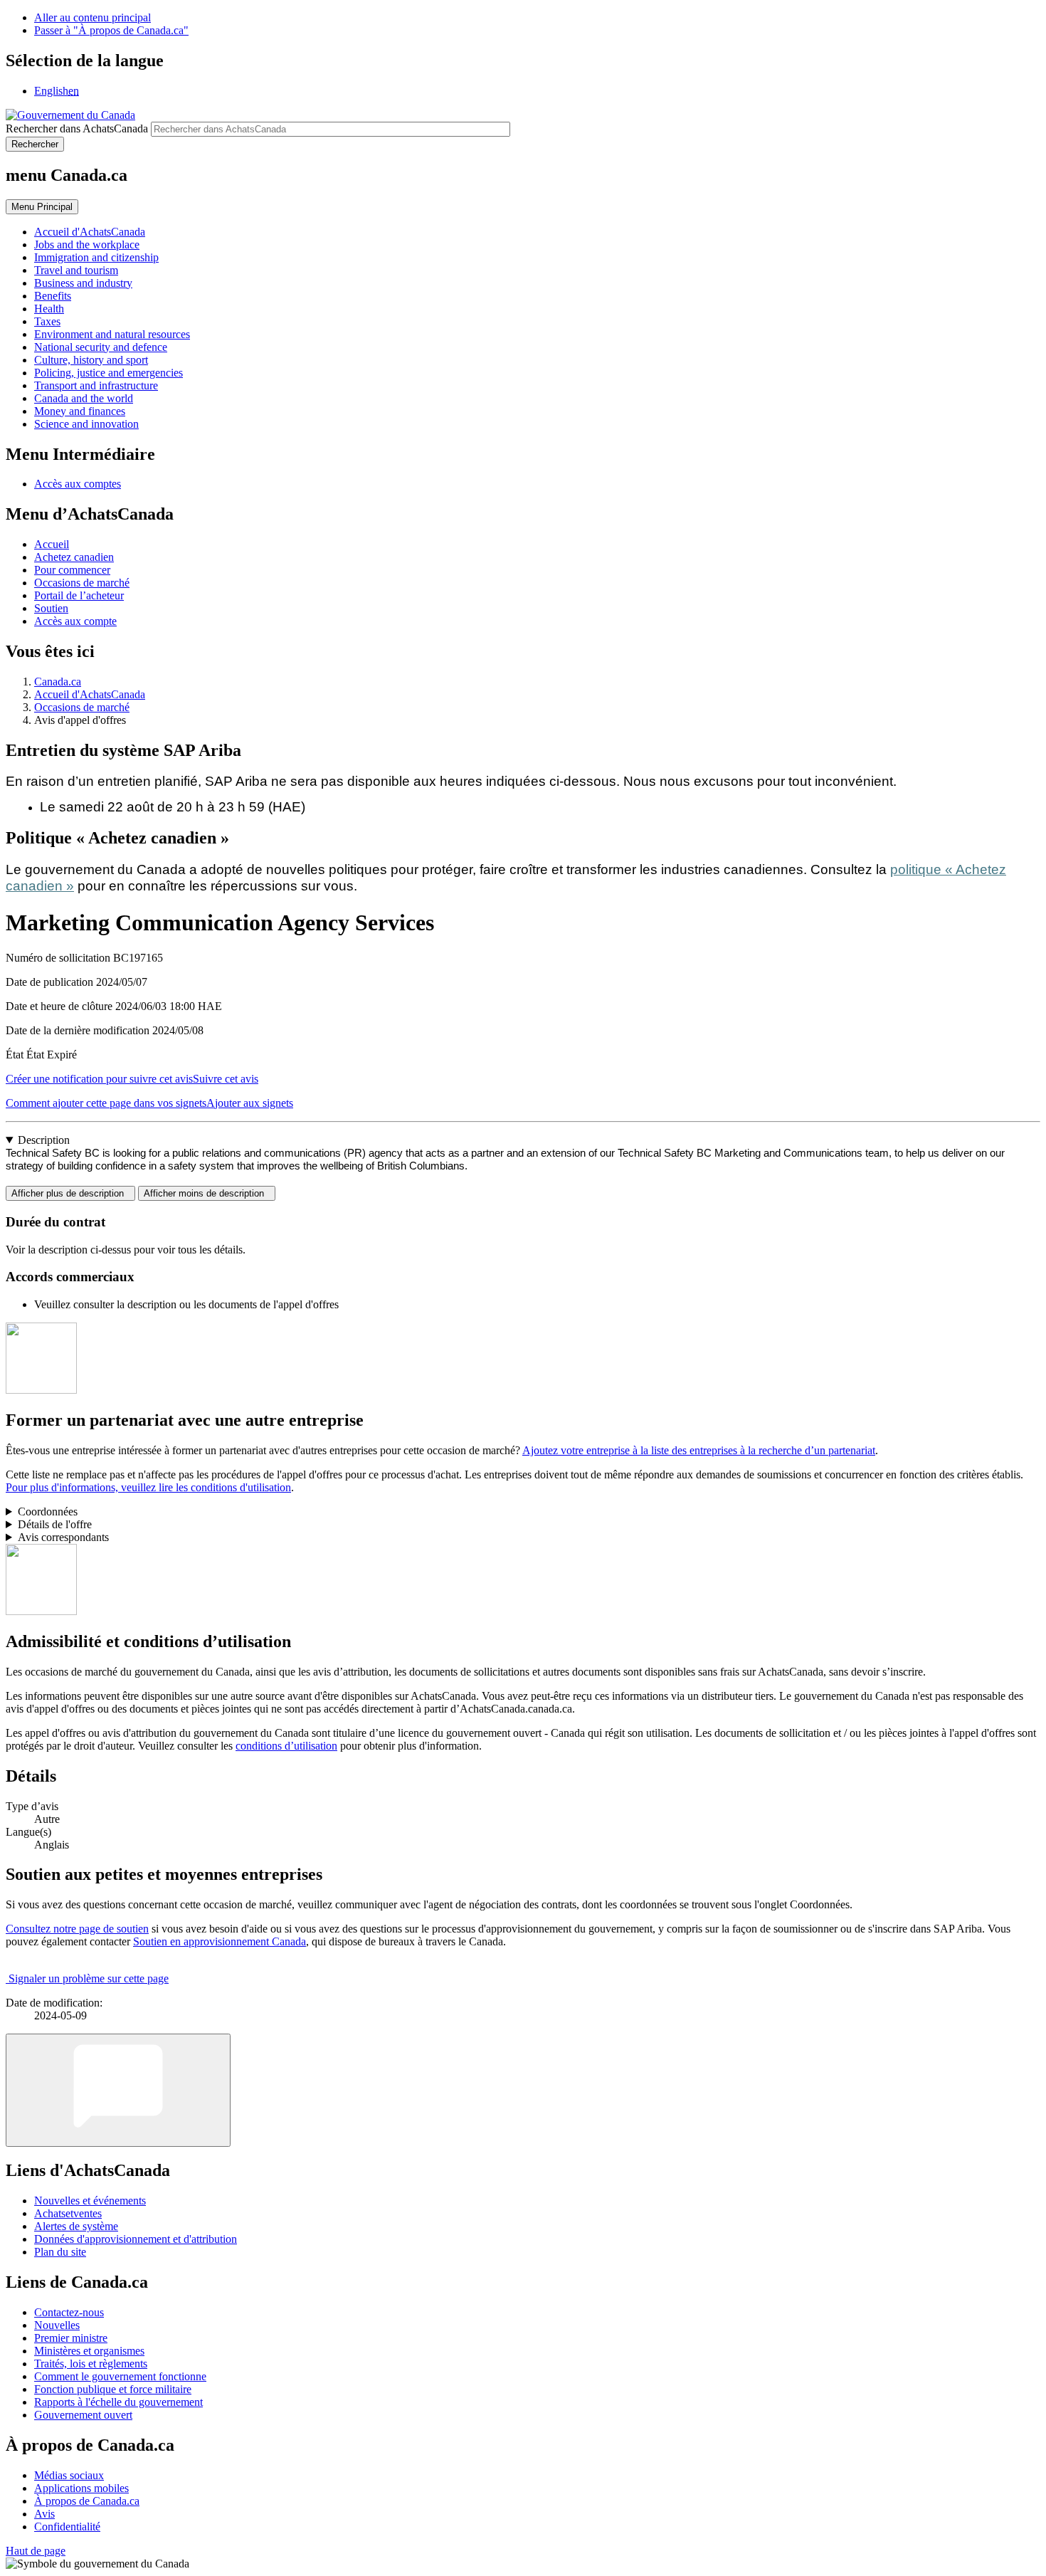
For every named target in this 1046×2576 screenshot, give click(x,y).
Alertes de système (76, 2226)
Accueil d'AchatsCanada (90, 694)
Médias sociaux (69, 2475)
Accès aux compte (75, 621)
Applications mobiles (81, 2488)
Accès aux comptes (78, 484)
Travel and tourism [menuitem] (76, 270)
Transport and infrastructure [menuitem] (96, 385)
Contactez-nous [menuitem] (69, 2312)
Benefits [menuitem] (53, 296)
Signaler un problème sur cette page (89, 1978)
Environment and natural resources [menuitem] (112, 334)
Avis (44, 2514)
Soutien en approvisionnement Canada (220, 1941)
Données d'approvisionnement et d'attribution (136, 2239)
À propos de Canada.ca (87, 2501)
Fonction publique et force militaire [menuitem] (113, 2389)
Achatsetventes (68, 2213)
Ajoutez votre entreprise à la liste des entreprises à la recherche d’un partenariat (699, 1450)
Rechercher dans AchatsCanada (77, 128)
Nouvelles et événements (90, 2201)
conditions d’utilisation (286, 1746)
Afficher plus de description (70, 1193)
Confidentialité (67, 2527)
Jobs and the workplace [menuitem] (87, 245)
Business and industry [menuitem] (83, 283)
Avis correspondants (63, 1537)
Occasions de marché (82, 583)
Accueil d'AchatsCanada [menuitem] (90, 232)
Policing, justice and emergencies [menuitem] (109, 373)
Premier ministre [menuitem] (71, 2338)
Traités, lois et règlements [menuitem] (91, 2364)
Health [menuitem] (49, 309)
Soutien (51, 608)
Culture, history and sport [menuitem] (91, 360)
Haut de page (36, 2551)
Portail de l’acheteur (79, 595)
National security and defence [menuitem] (101, 347)
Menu (42, 207)
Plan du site (60, 2252)
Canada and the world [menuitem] (84, 398)
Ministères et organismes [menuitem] (89, 2351)
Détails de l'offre (55, 1524)
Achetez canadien (74, 557)
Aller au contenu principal (93, 17)
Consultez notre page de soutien (77, 1929)
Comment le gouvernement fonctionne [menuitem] (120, 2376)
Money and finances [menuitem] (80, 411)
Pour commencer (72, 570)
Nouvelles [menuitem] (57, 2325)
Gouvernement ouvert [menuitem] (83, 2415)
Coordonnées (48, 1512)
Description (44, 1140)
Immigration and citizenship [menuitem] (96, 257)
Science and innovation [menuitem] (86, 424)
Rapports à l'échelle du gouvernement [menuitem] (118, 2402)
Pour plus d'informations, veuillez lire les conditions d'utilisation (148, 1487)
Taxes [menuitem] (47, 321)
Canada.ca (58, 682)
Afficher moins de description (207, 1193)
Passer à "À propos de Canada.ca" (111, 30)
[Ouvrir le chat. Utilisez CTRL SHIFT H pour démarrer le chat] (118, 2090)
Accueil (52, 544)
